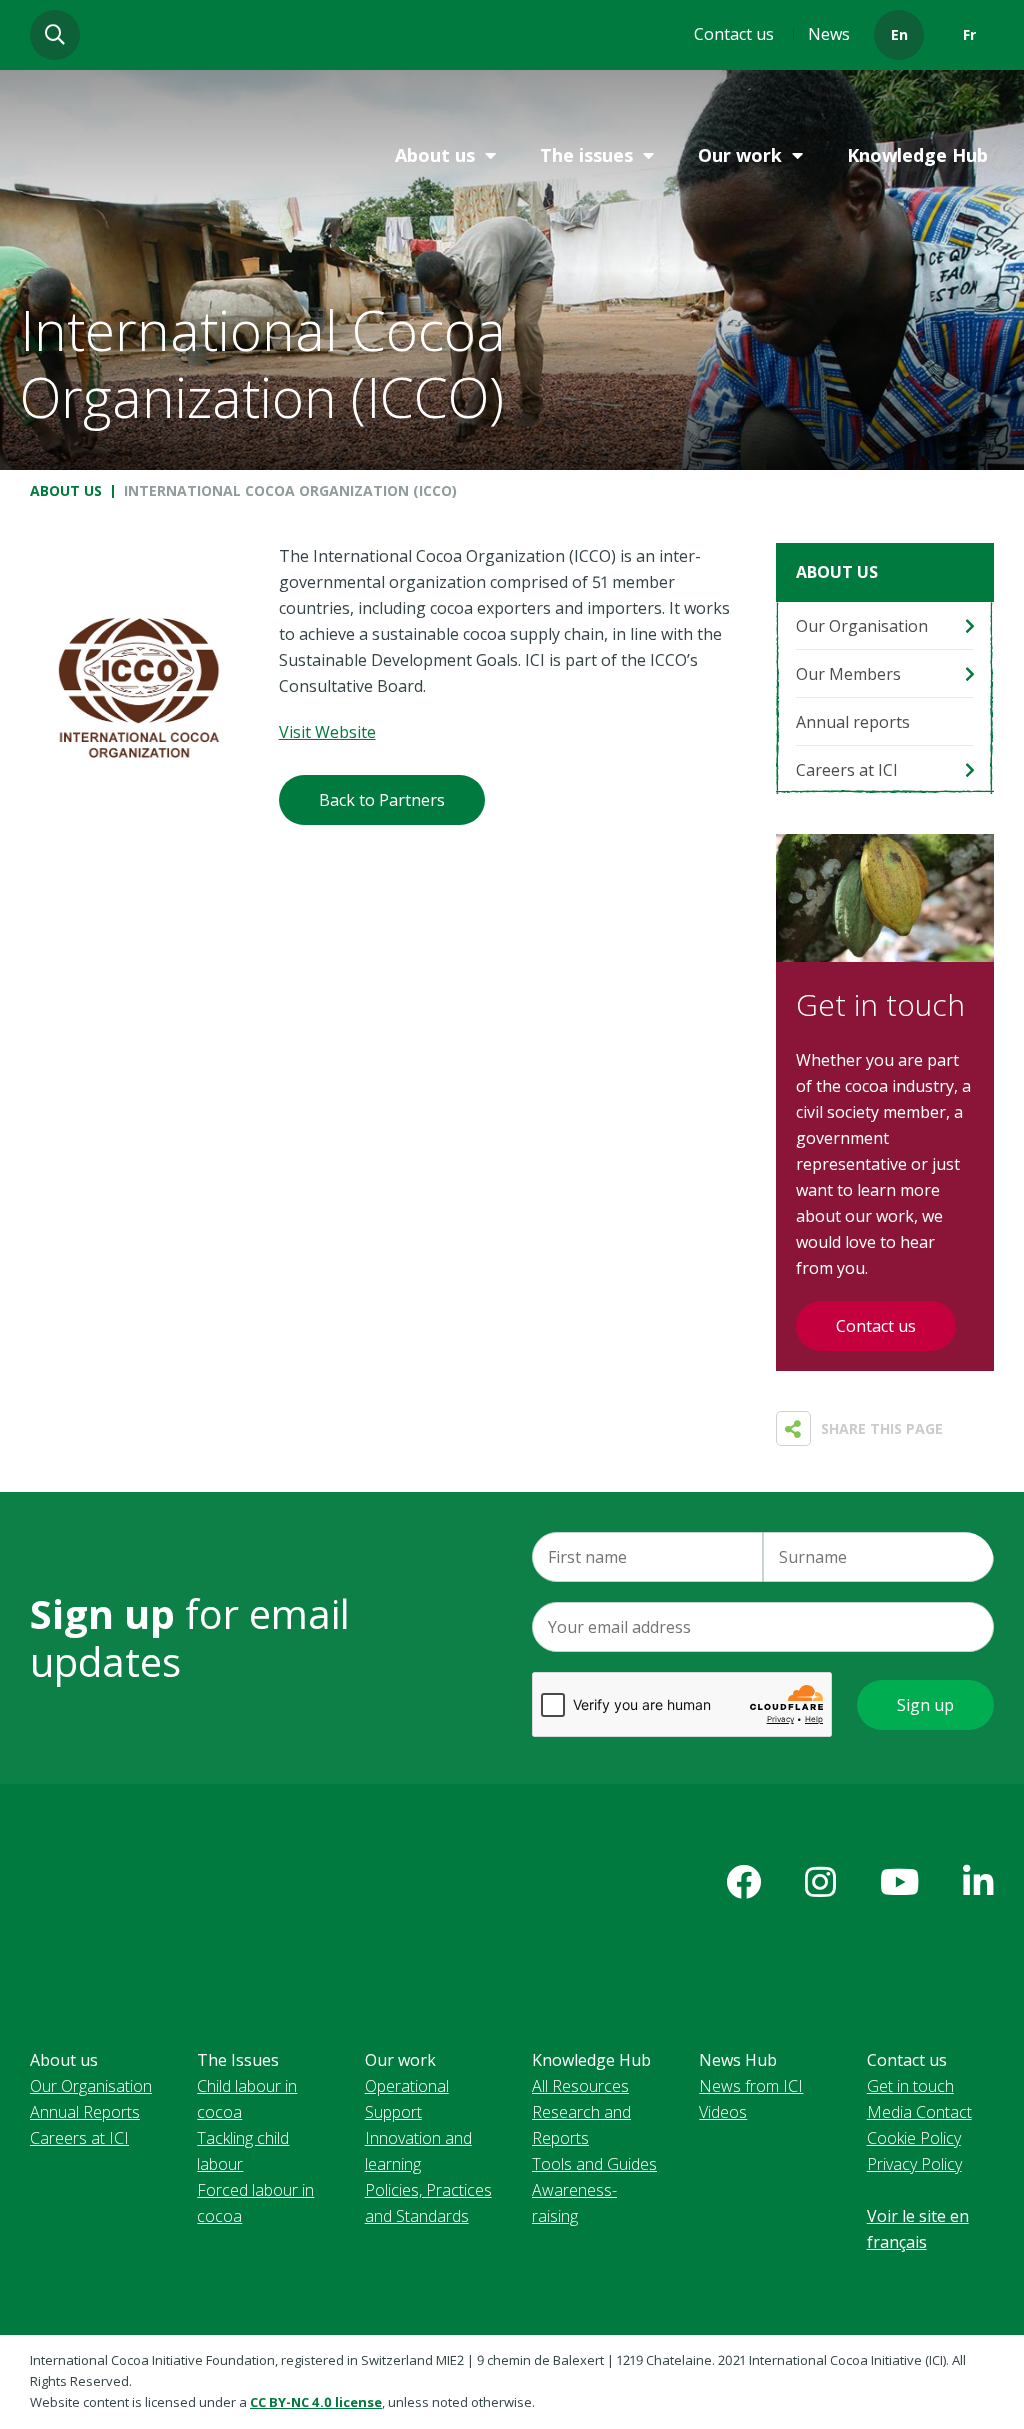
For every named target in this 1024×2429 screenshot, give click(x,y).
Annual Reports (85, 2112)
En (899, 34)
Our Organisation (862, 626)
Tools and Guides (594, 2164)
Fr (969, 34)
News (829, 34)
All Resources (580, 2086)
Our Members (848, 674)
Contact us (734, 34)
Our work (740, 155)
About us (435, 155)
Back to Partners (382, 800)
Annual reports (853, 722)
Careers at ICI (847, 770)
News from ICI (751, 2086)
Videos (723, 2112)
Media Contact (919, 2112)
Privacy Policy (914, 2164)
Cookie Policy (914, 2138)
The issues (586, 155)
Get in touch (910, 2086)
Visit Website (327, 732)
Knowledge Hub (917, 155)
